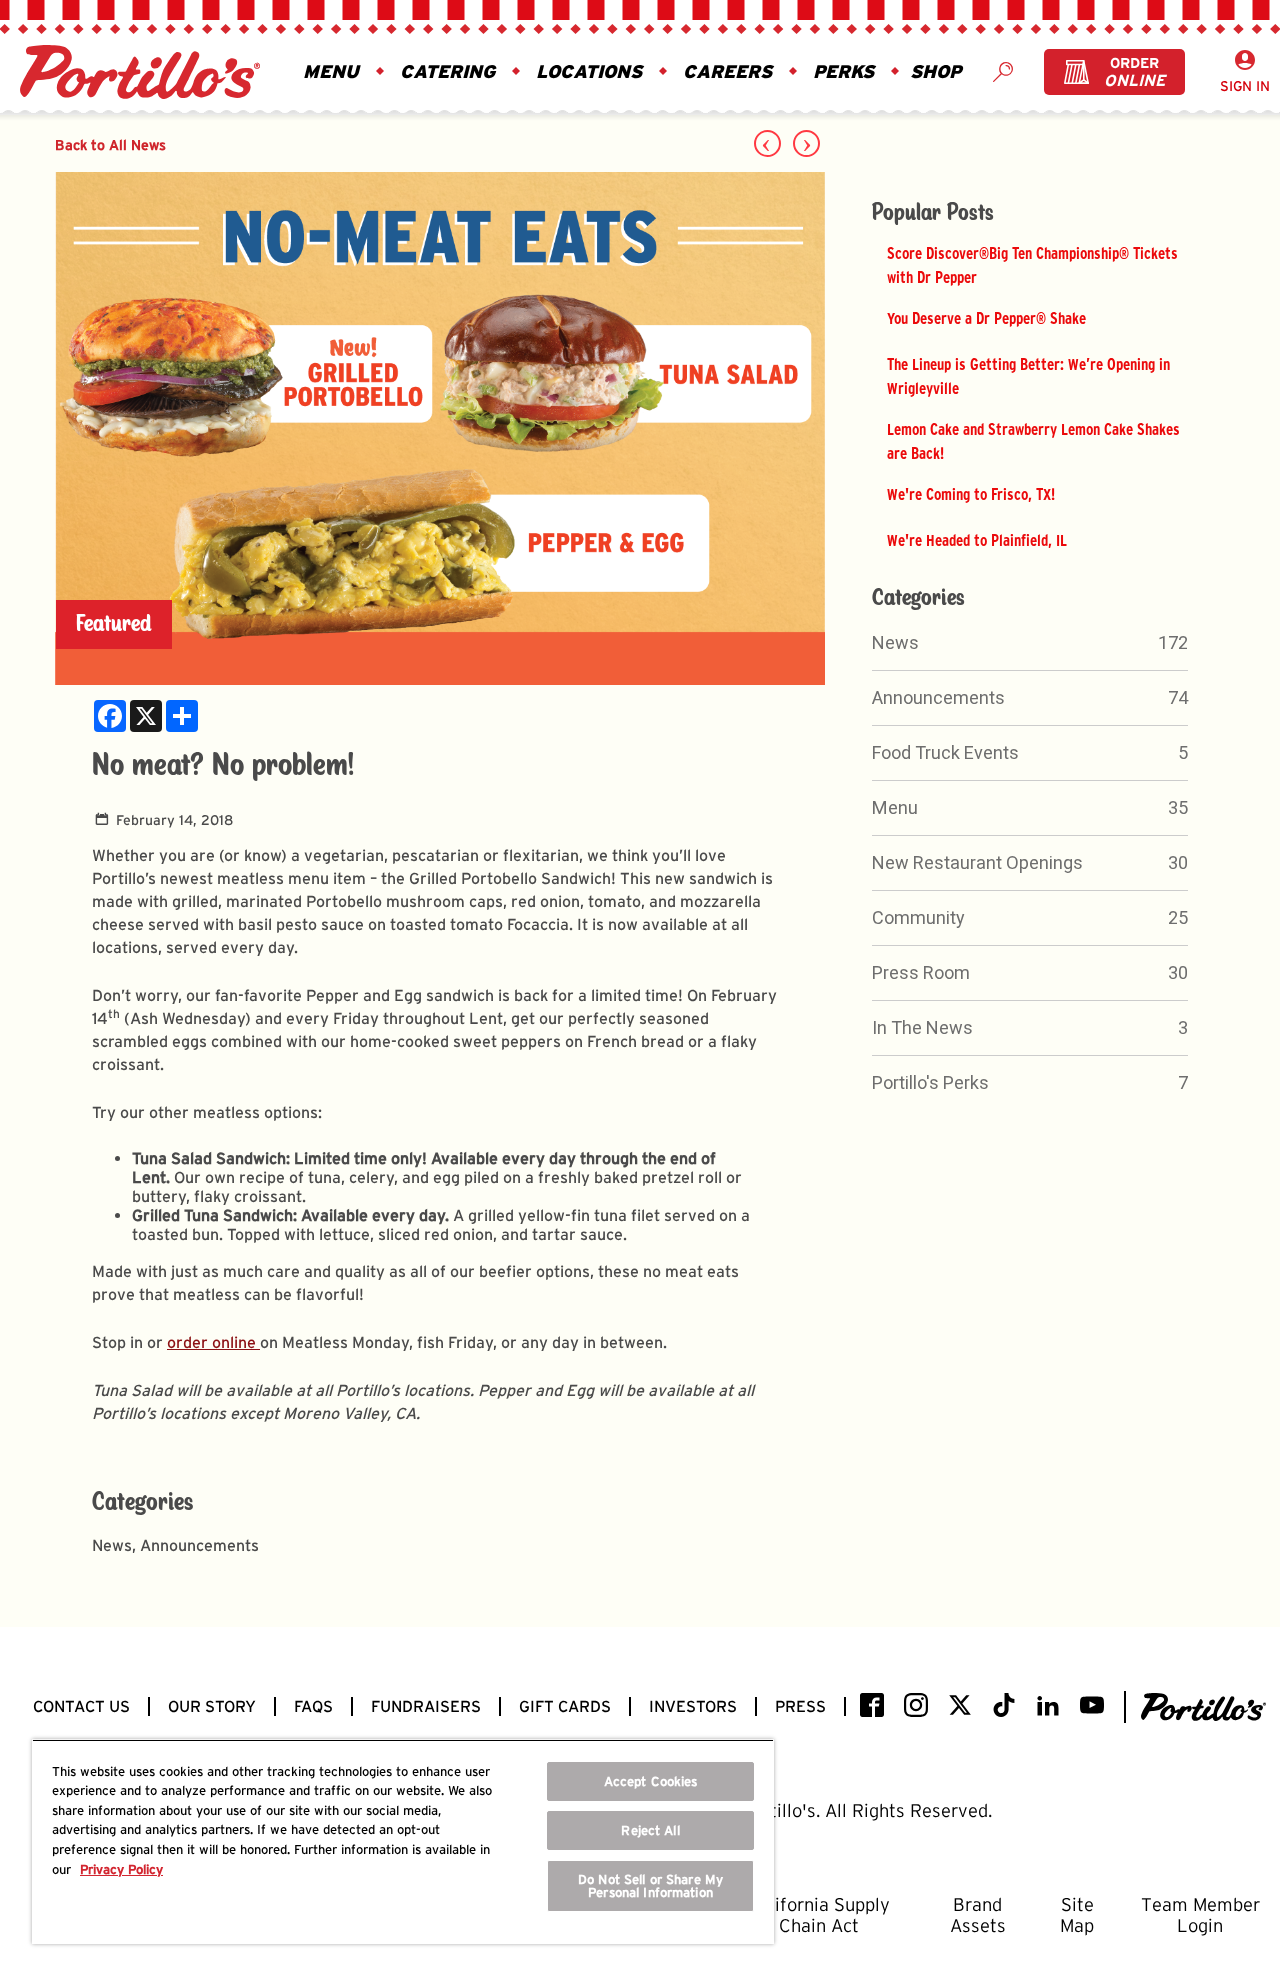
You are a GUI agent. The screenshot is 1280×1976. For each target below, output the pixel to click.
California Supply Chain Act (819, 1915)
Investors (693, 1706)
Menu (895, 807)
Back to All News (110, 144)
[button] (331, 72)
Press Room (921, 972)
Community (918, 917)
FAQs (313, 1706)
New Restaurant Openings (977, 862)
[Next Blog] (806, 143)
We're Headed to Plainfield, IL (977, 540)
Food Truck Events (945, 752)
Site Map (1077, 1915)
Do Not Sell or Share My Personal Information (650, 1886)
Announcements (938, 697)
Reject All (650, 1830)
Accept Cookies (651, 1781)
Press (800, 1706)
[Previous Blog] (767, 143)
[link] (110, 716)
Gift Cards (565, 1706)
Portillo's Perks (930, 1082)
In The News (922, 1027)
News (895, 642)
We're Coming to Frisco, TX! (971, 494)
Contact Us (81, 1706)
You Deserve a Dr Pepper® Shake (986, 318)
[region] (403, 1841)
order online (213, 1342)
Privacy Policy (121, 1869)
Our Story (212, 1706)
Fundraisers (426, 1706)
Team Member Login (1200, 1915)
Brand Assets (978, 1915)
